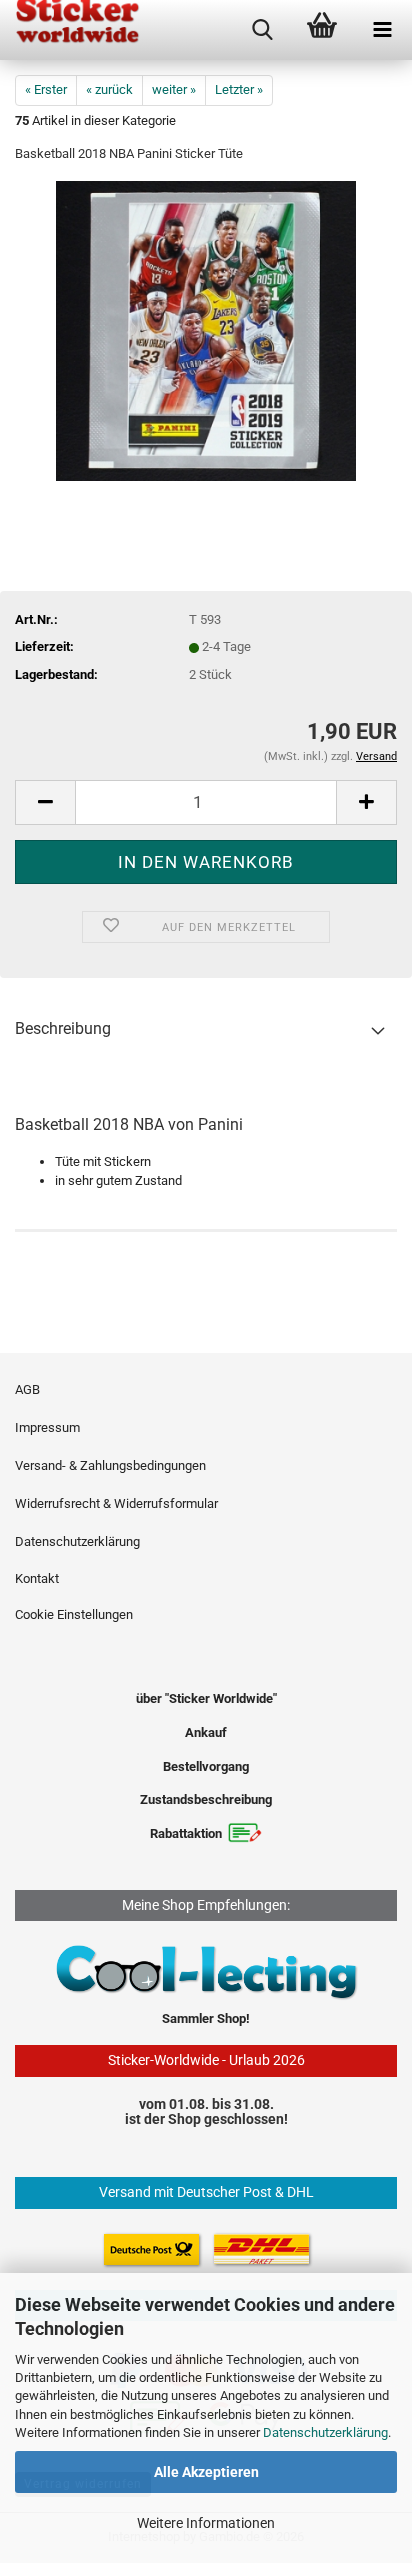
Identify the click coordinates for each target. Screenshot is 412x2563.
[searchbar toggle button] (262, 30)
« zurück (109, 89)
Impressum (47, 1427)
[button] (45, 802)
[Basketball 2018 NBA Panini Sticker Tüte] (206, 330)
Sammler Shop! (206, 2018)
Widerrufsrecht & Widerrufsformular (116, 1503)
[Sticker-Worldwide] (70, 30)
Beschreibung (63, 1028)
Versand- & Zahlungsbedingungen (110, 1465)
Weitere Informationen (206, 2523)
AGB (27, 1389)
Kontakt (37, 1578)
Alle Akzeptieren (206, 2472)
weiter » (174, 89)
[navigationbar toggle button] (382, 30)
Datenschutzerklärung (325, 2432)
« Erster (46, 89)
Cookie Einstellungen (74, 1614)
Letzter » (239, 89)
